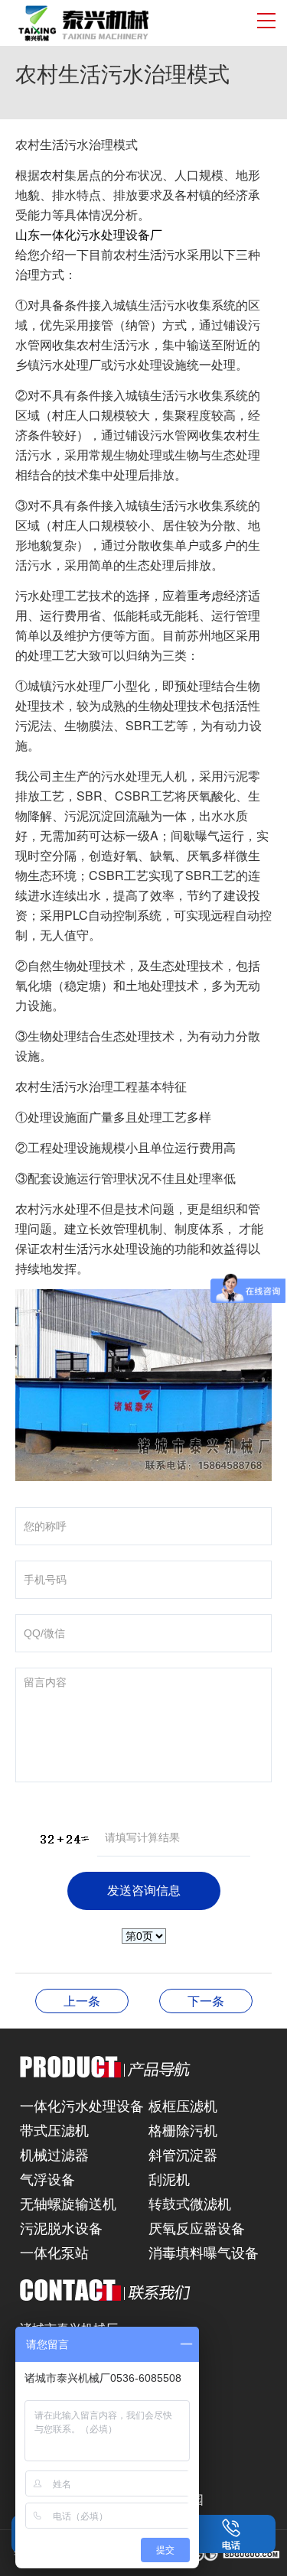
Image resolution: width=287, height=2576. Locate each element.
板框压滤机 (183, 2105)
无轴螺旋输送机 (68, 2203)
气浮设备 (47, 2178)
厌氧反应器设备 (197, 2227)
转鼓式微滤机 (190, 2203)
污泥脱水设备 (61, 2227)
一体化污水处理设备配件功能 (82, 2001)
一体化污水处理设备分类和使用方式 (206, 2001)
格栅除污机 (183, 2129)
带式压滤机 (54, 2129)
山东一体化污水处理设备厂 (89, 234)
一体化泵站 (54, 2252)
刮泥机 (169, 2178)
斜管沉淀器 (183, 2154)
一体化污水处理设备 (82, 2105)
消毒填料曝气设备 (204, 2252)
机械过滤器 (54, 2154)
